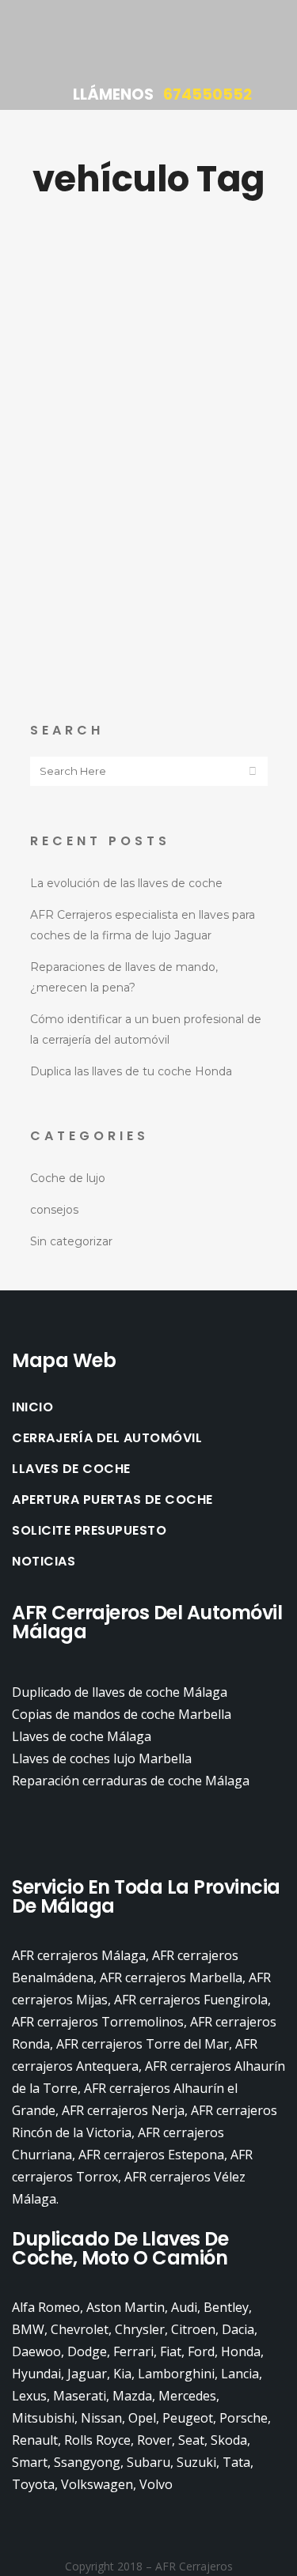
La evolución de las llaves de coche (126, 883)
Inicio (32, 1407)
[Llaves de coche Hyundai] (149, 344)
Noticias (44, 1562)
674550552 (208, 94)
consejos (54, 1210)
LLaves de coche (71, 1469)
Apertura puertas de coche (112, 1500)
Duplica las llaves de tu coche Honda (131, 1071)
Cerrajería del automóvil (107, 1438)
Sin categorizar (71, 1241)
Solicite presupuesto (89, 1531)
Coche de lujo (68, 1178)
